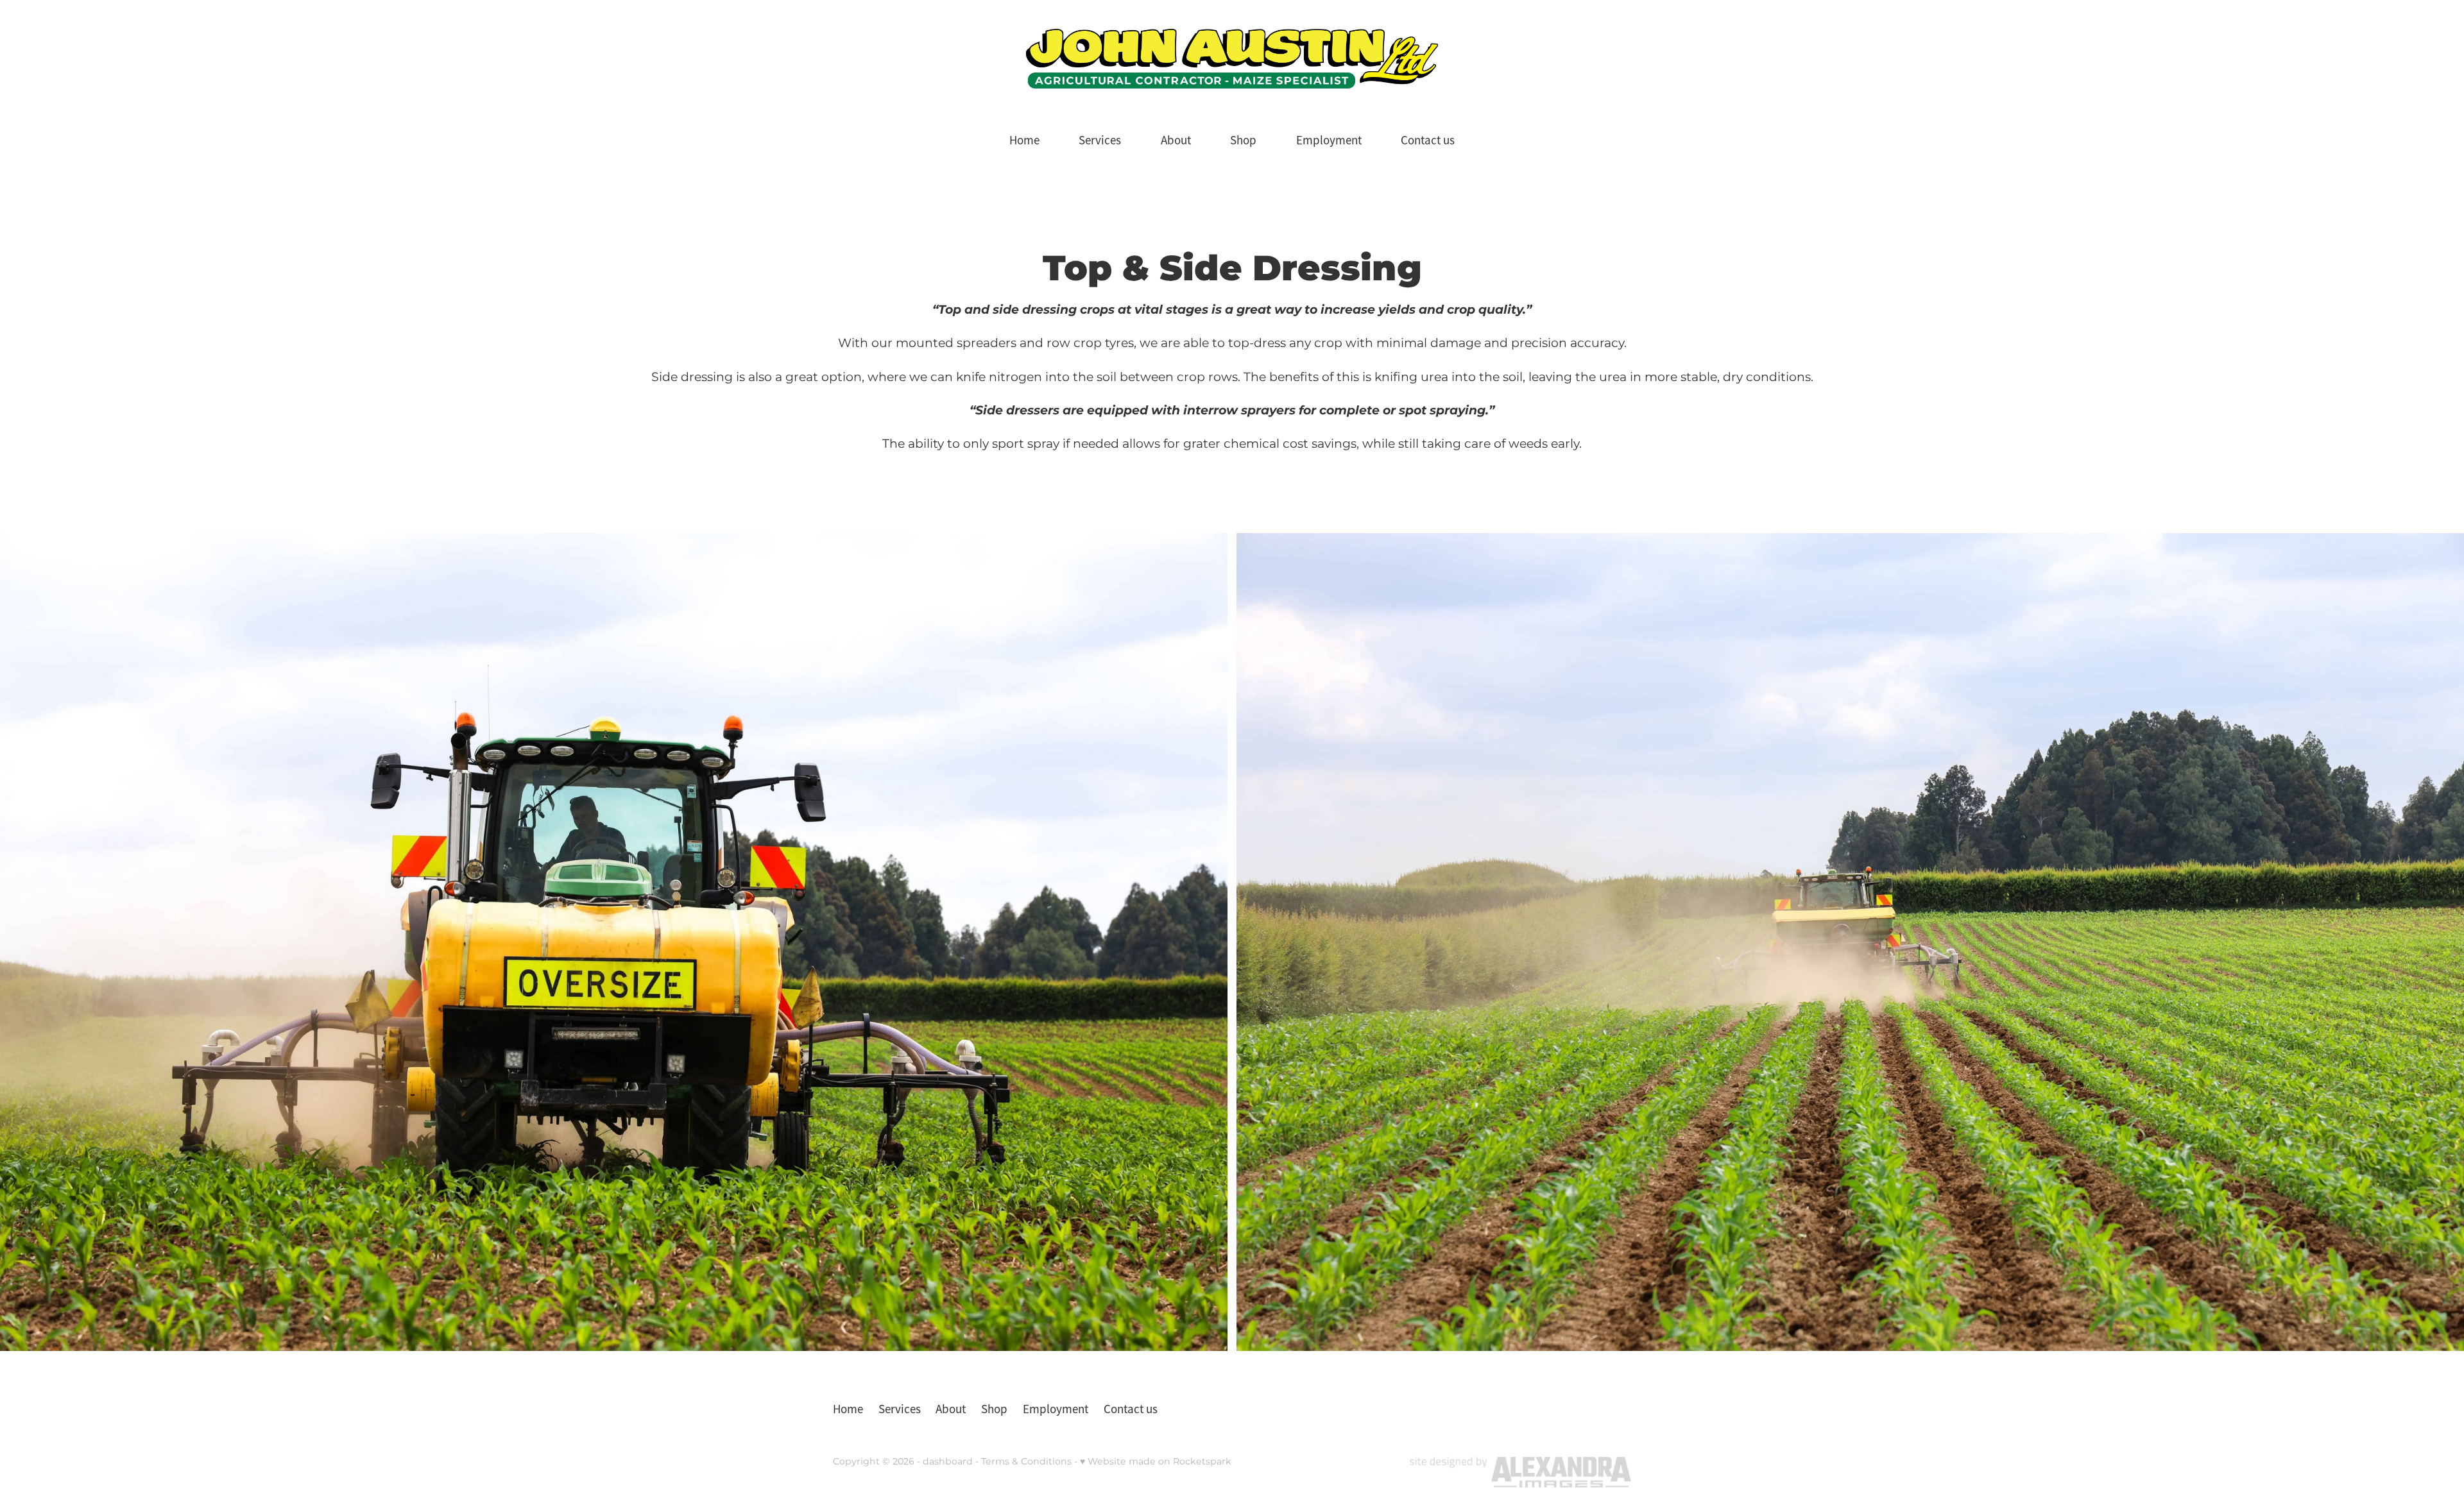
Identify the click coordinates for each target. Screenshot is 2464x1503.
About (1176, 140)
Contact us (1428, 140)
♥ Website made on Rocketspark (1156, 1462)
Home (1024, 140)
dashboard (948, 1462)
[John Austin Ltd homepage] (1232, 59)
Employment (1329, 140)
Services (1100, 140)
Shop (1243, 140)
